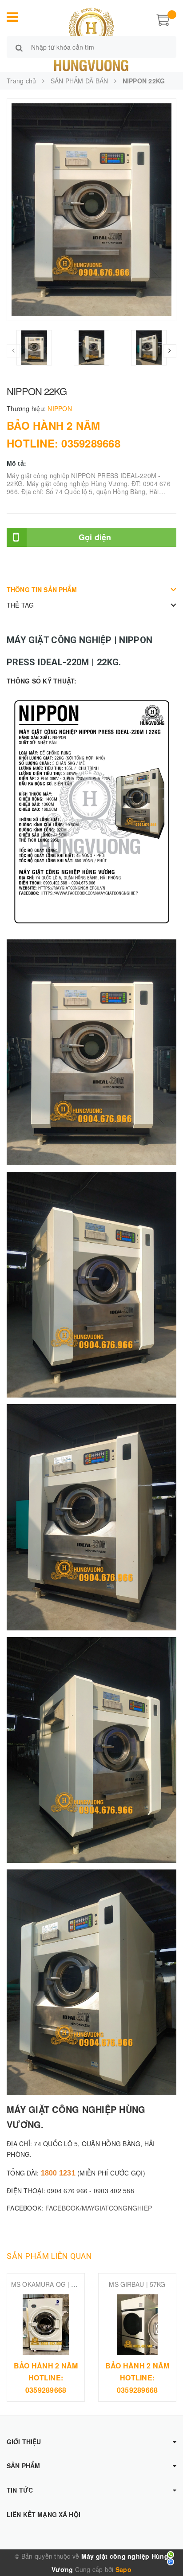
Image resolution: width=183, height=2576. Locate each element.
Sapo (123, 2569)
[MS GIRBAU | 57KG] (137, 2325)
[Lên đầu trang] (165, 2549)
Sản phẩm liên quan (49, 2256)
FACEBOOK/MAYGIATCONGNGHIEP (99, 2208)
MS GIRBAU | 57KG (137, 2284)
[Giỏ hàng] (163, 19)
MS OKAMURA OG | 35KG (49, 2284)
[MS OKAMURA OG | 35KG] (46, 2325)
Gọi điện (95, 537)
